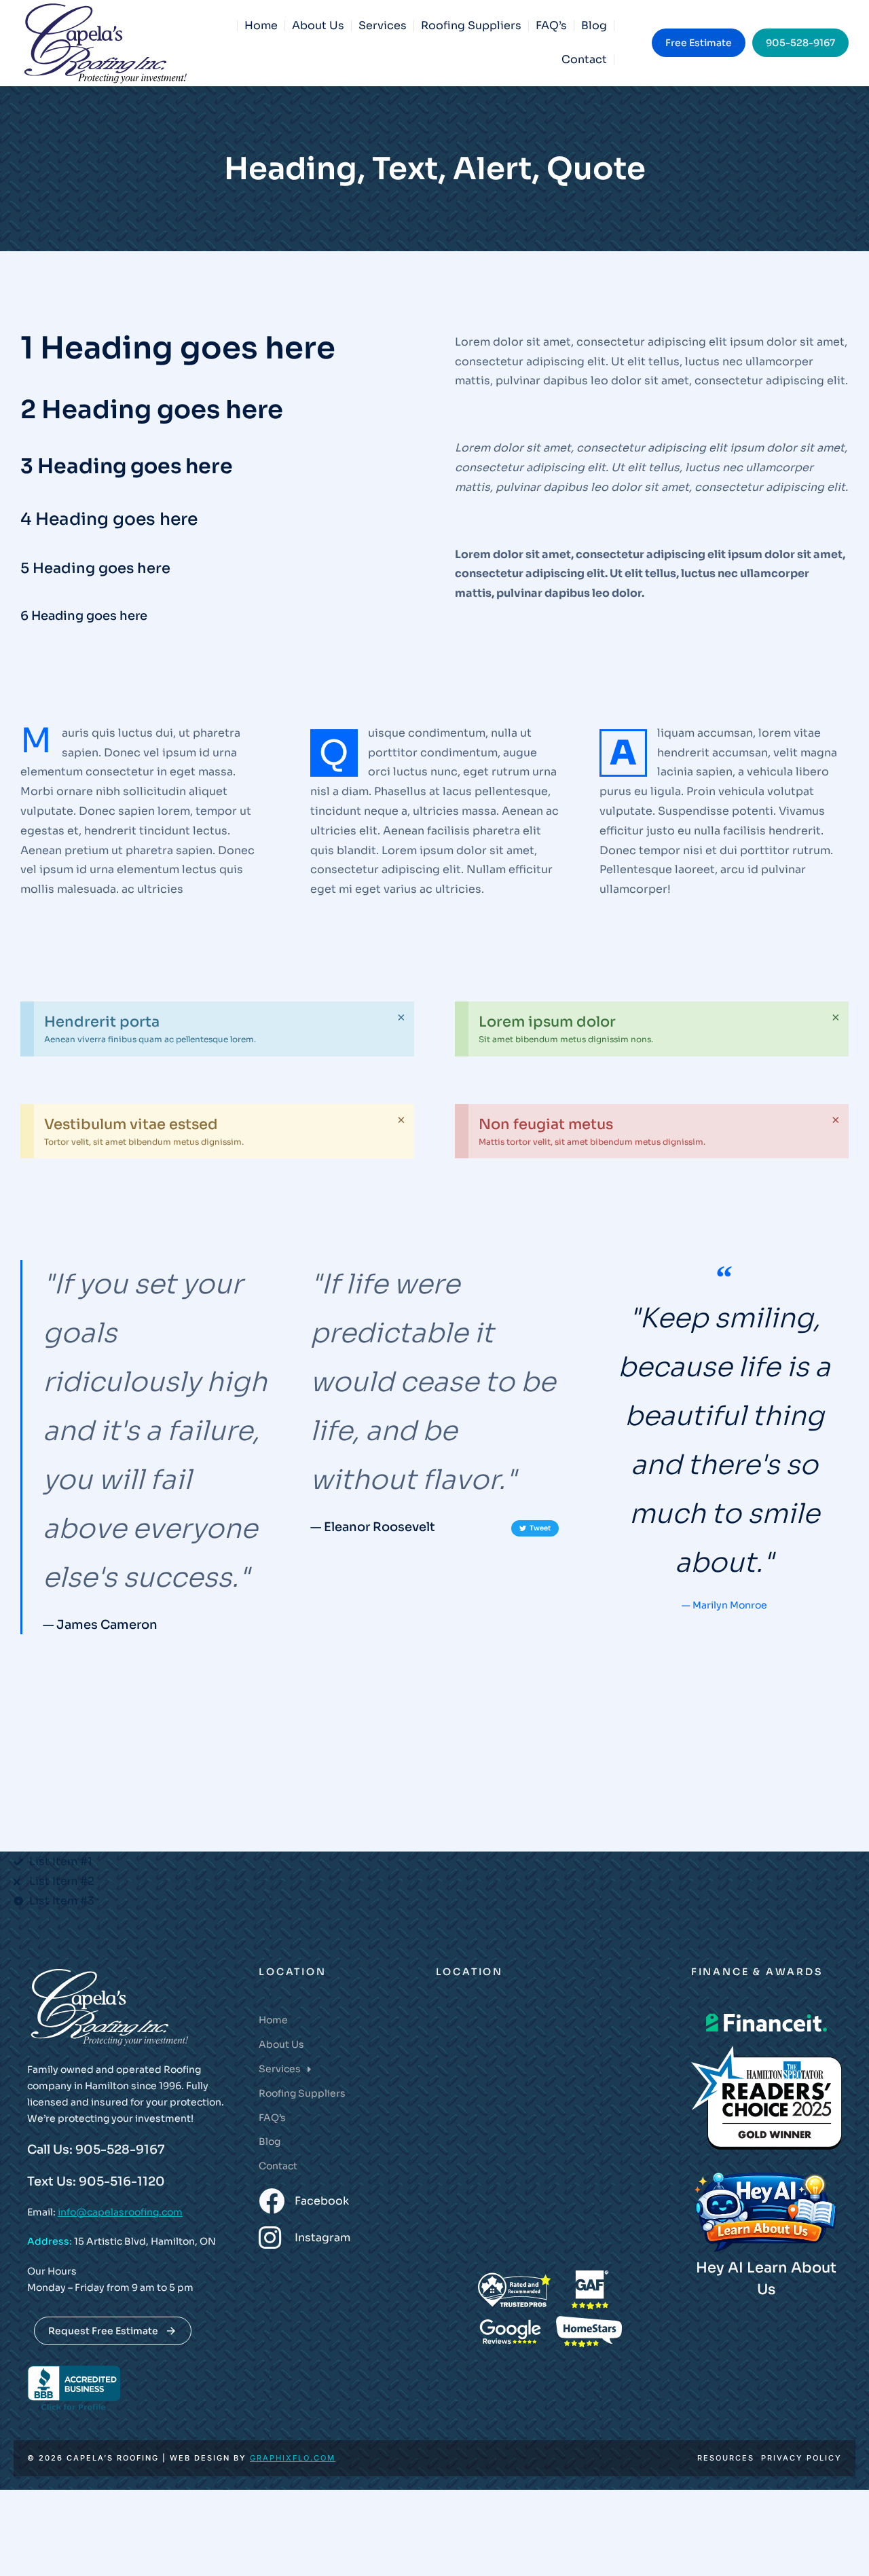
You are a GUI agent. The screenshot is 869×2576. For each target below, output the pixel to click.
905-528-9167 (800, 43)
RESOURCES (726, 2458)
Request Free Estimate (103, 2331)
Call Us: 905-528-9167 (96, 2150)
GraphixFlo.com (293, 2458)
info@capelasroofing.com (120, 2212)
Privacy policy (801, 2458)
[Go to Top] (841, 2548)
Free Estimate (699, 43)
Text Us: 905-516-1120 (96, 2182)
